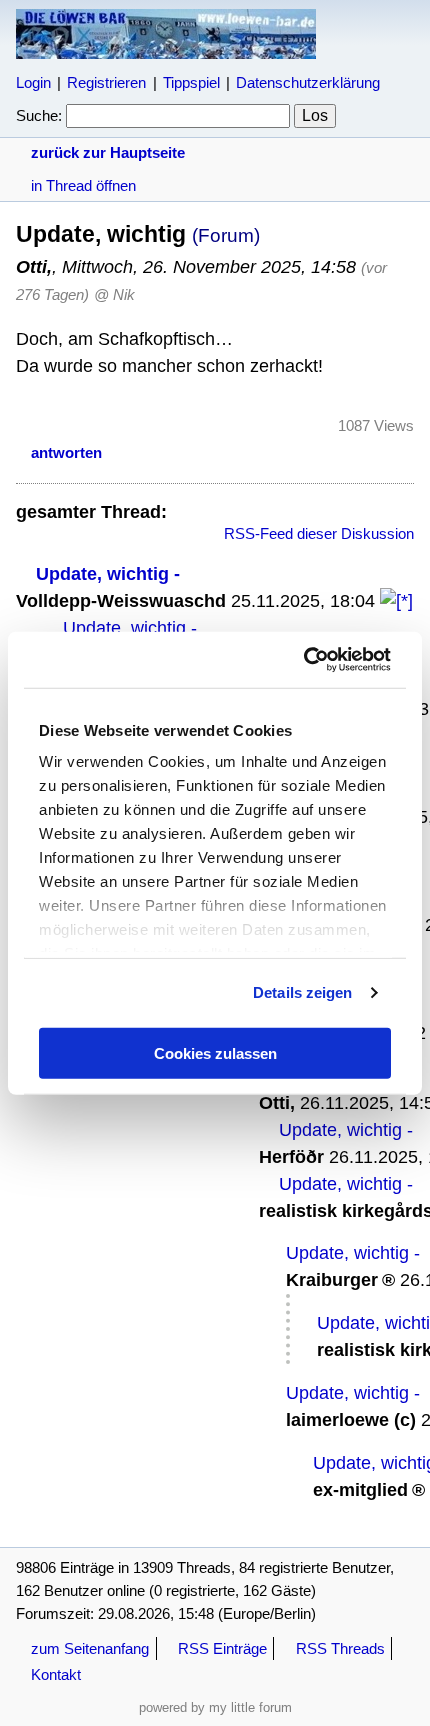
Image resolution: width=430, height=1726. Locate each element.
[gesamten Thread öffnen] (396, 601)
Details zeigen (302, 992)
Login (33, 82)
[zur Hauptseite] (166, 50)
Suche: (39, 115)
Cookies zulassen (215, 1052)
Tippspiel (191, 82)
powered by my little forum (215, 1707)
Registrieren (106, 82)
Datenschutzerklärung (308, 82)
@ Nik (114, 294)
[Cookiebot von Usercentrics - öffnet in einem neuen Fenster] (303, 660)
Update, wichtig (102, 574)
